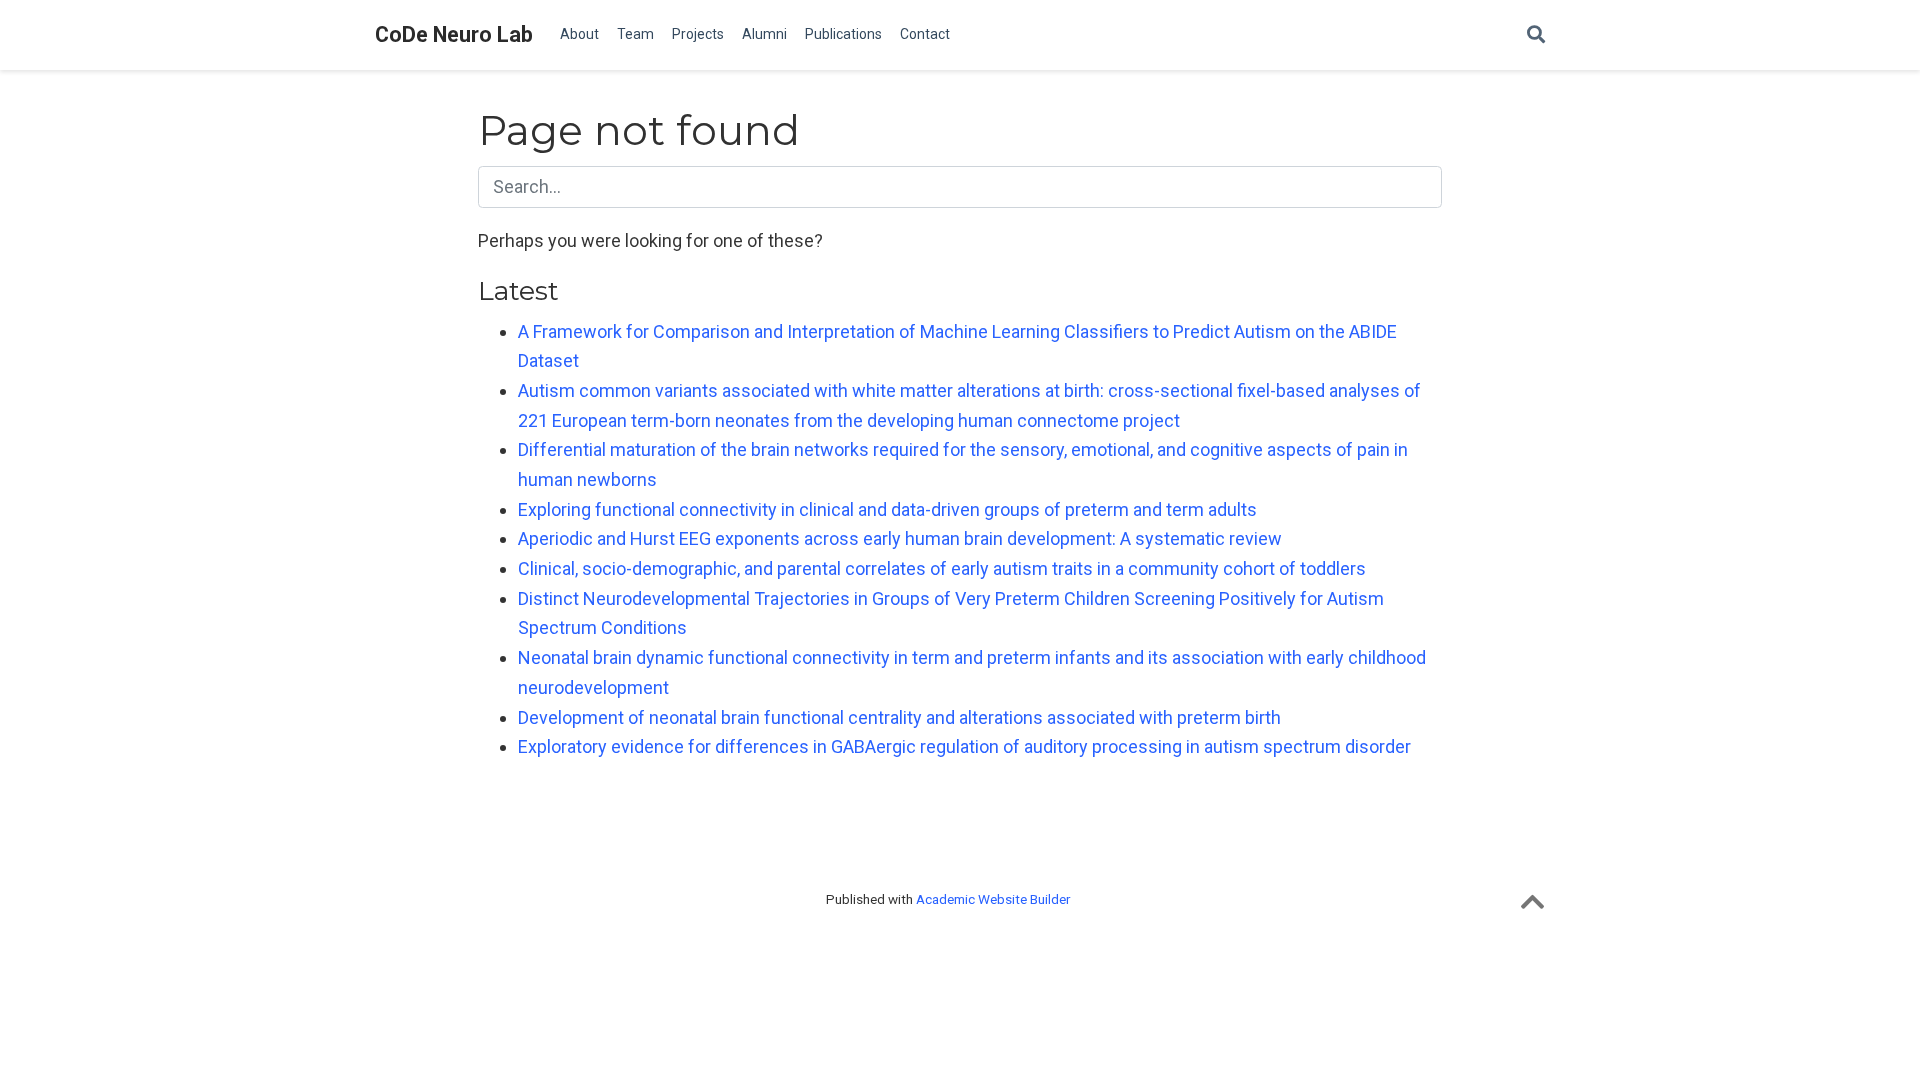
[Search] (1536, 35)
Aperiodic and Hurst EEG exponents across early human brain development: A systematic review (900, 538)
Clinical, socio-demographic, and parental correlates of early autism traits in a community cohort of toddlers (942, 568)
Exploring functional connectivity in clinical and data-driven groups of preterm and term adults (887, 509)
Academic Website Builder (993, 899)
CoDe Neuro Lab (454, 34)
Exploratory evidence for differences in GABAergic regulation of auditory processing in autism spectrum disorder (964, 746)
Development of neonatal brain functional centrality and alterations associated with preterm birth (899, 717)
